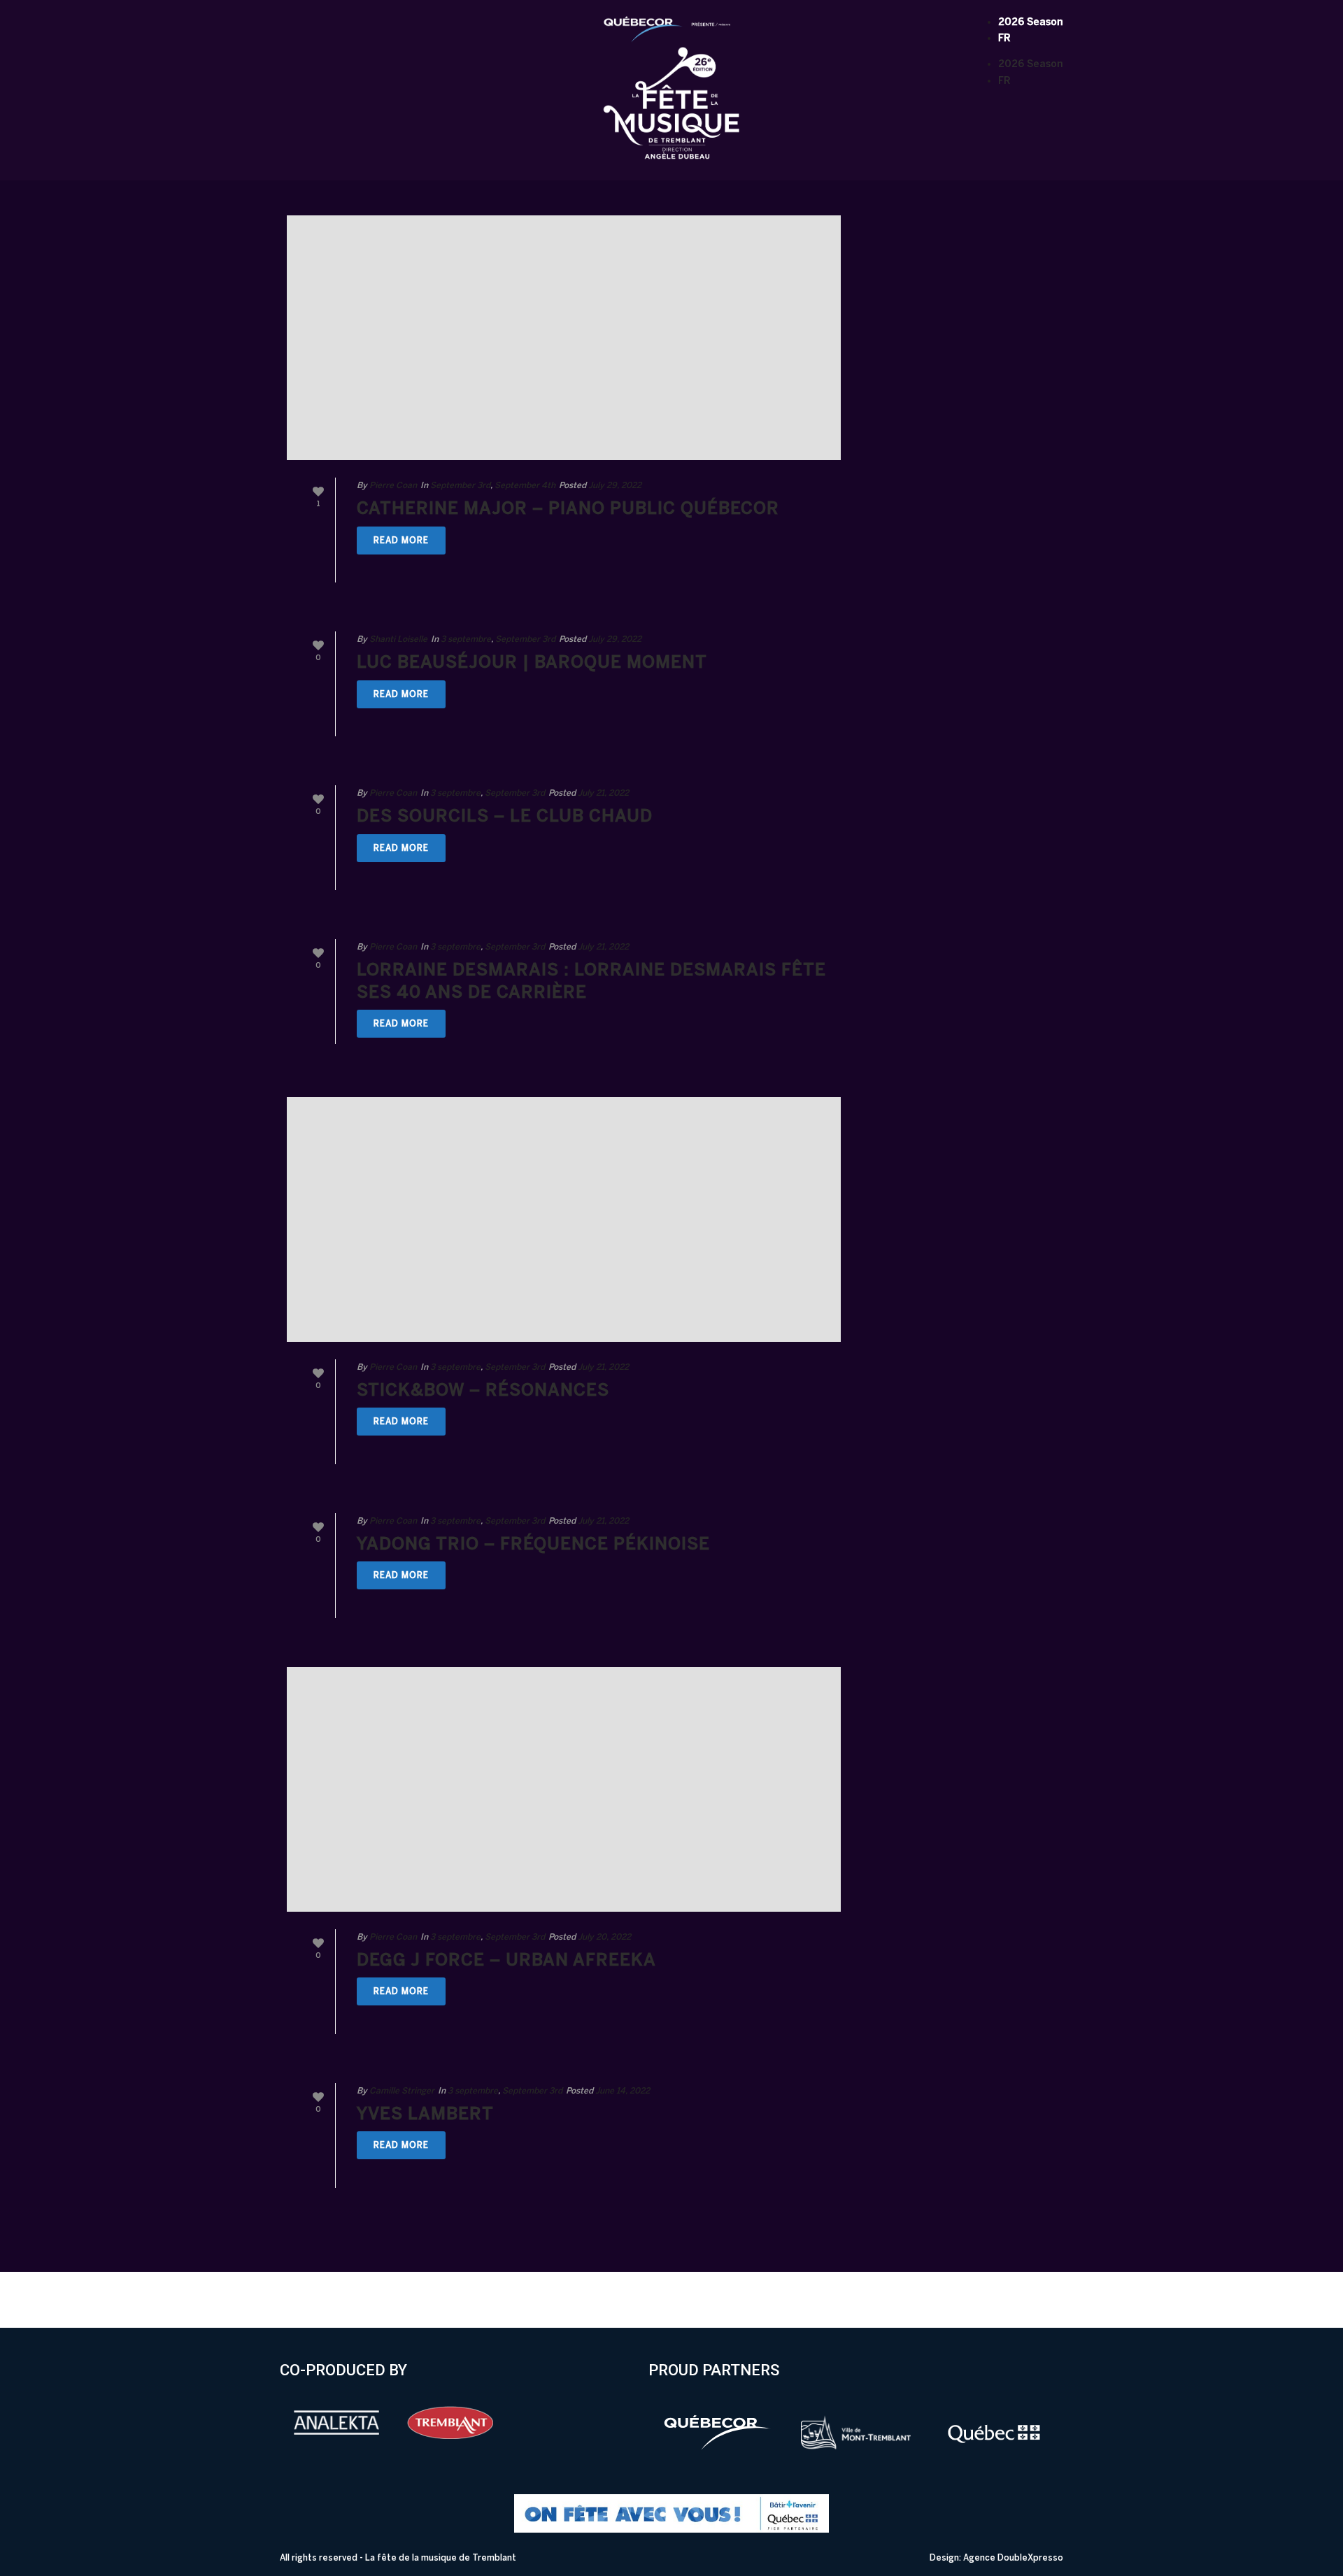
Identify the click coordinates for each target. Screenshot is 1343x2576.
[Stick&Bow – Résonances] (564, 1219)
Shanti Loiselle (398, 639)
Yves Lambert (425, 2113)
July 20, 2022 (604, 1937)
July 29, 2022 (615, 485)
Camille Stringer (402, 2091)
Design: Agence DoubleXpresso (996, 2558)
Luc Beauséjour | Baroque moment (532, 662)
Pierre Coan (393, 485)
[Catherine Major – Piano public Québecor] (564, 338)
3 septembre (466, 639)
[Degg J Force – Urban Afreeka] (564, 1789)
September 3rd (460, 485)
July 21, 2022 (603, 793)
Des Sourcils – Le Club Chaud (505, 816)
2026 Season (1031, 22)
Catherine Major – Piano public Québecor (568, 508)
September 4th (525, 485)
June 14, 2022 (623, 2091)
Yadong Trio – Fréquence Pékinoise (533, 1544)
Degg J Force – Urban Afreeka (506, 1960)
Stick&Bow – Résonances (483, 1390)
